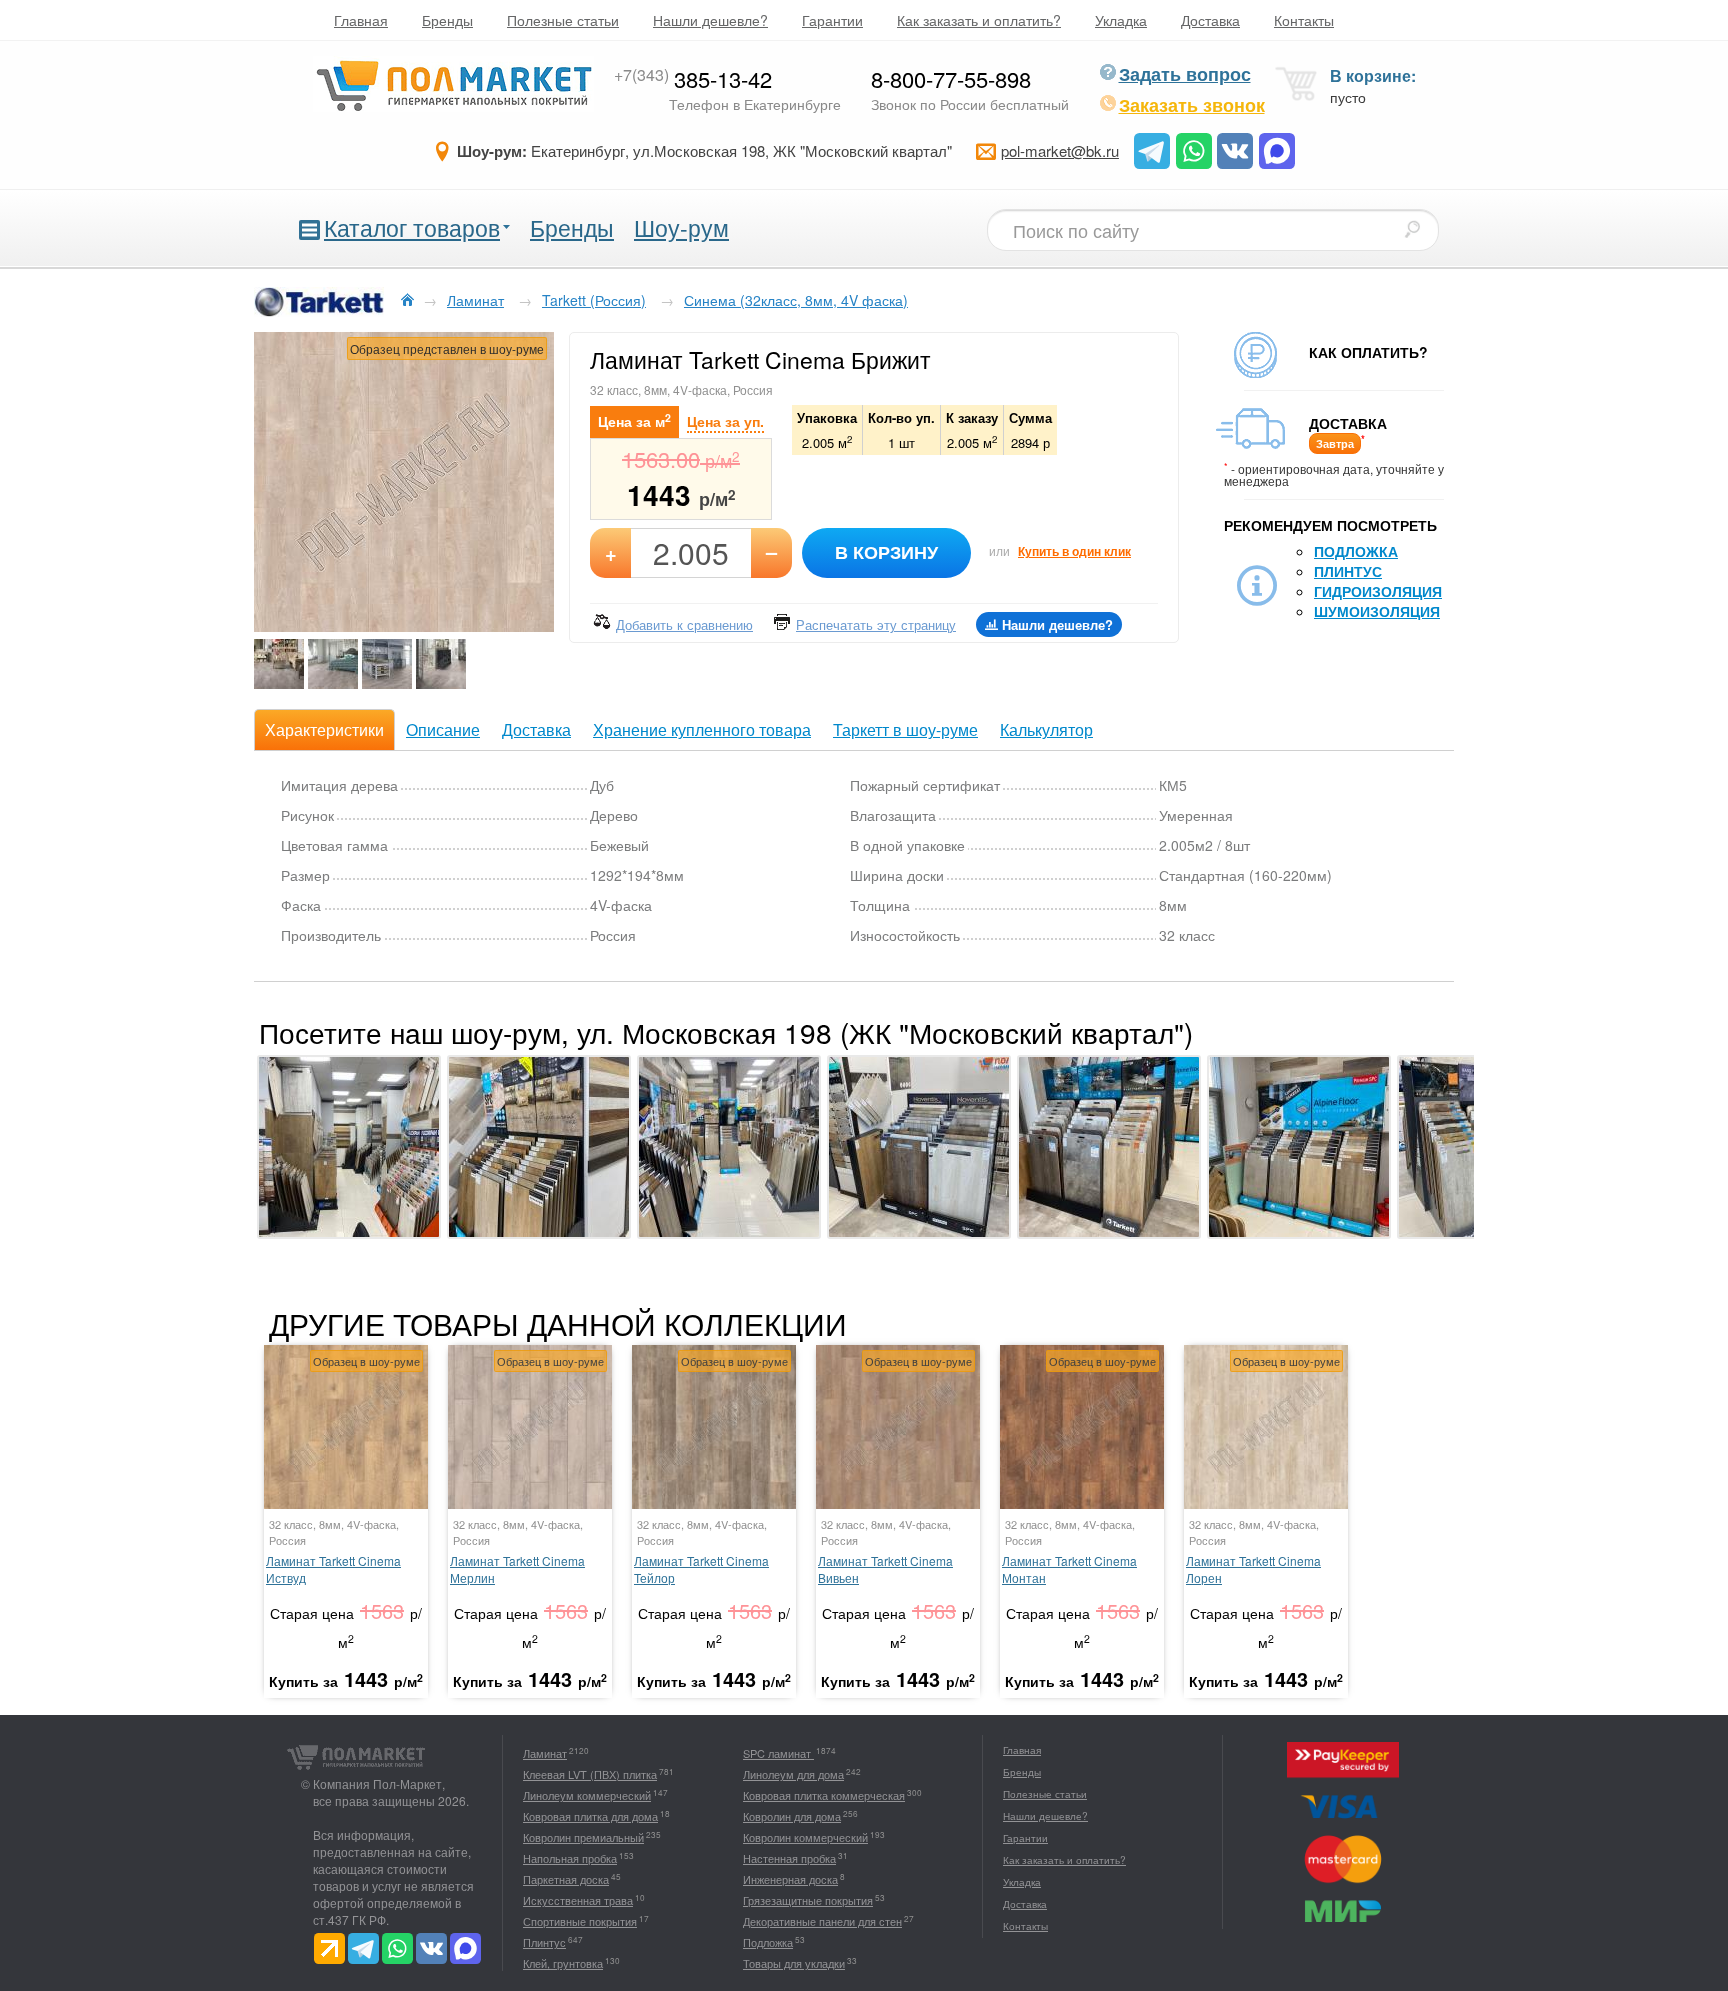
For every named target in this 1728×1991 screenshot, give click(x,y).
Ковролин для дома (792, 1816)
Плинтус (1348, 571)
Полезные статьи (563, 20)
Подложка (1356, 551)
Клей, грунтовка (563, 1963)
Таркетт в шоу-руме (905, 729)
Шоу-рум (681, 227)
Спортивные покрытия (580, 1921)
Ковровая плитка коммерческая (824, 1795)
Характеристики (324, 729)
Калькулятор (1046, 729)
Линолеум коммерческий (587, 1795)
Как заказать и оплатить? (979, 20)
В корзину (886, 552)
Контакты (1304, 20)
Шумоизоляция (1377, 611)
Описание (443, 729)
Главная (361, 20)
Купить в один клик (1074, 551)
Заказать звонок (1192, 105)
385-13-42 (693, 78)
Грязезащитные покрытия (808, 1900)
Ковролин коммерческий (805, 1837)
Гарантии (832, 20)
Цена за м (634, 420)
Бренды (447, 20)
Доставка (1210, 20)
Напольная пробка (570, 1858)
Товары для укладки (794, 1963)
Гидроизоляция (1378, 591)
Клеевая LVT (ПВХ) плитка (590, 1774)
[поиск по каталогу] (1412, 229)
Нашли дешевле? (710, 20)
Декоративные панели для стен (822, 1921)
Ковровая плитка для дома (590, 1816)
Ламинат (545, 1753)
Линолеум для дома (793, 1774)
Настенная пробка (789, 1858)
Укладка (1121, 20)
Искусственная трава (578, 1900)
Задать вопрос (1185, 74)
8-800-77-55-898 (951, 78)
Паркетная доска (566, 1879)
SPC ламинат (778, 1753)
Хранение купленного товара (702, 729)
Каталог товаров (412, 227)
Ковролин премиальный (583, 1837)
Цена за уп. (725, 421)
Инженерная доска (790, 1879)
